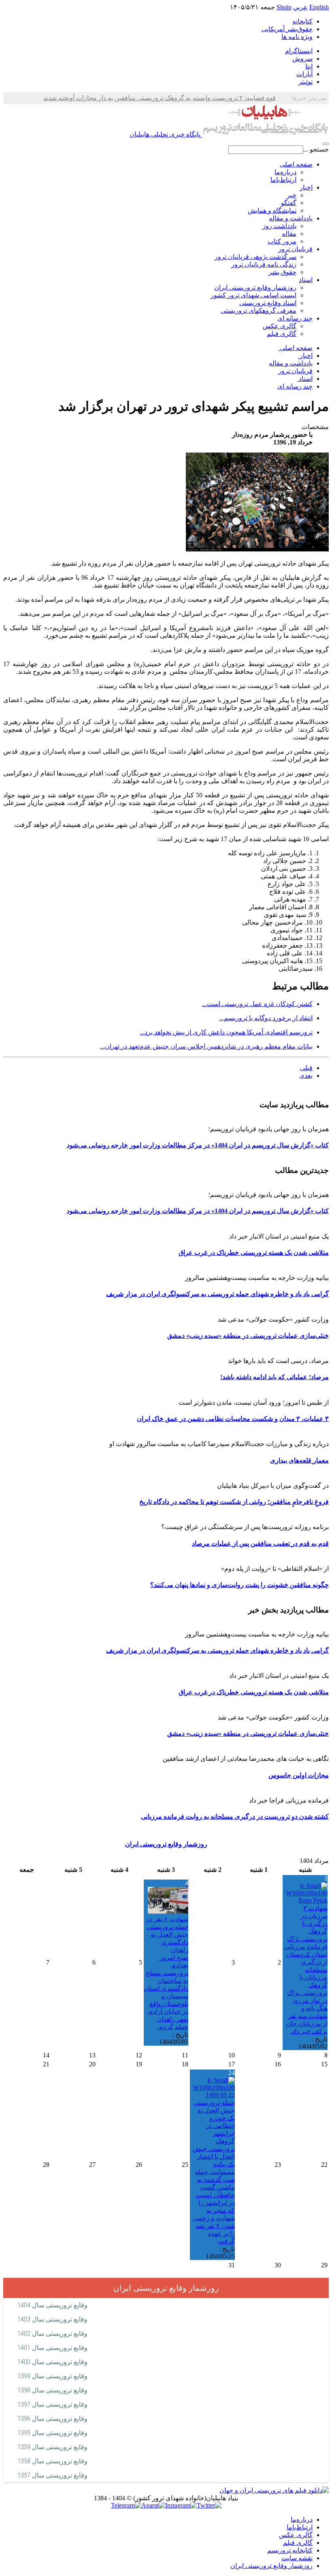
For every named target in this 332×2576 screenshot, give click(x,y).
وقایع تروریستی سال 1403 (52, 2319)
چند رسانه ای (295, 318)
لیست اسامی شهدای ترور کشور (253, 295)
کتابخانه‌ (302, 21)
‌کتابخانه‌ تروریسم (290, 2550)
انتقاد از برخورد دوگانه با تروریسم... (266, 1018)
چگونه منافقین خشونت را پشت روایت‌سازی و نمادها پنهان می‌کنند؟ (239, 1585)
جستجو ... (316, 149)
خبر (292, 195)
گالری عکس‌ (296, 2535)
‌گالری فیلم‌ (298, 2543)
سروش (302, 59)
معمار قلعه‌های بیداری (299, 1460)
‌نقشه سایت (297, 2558)
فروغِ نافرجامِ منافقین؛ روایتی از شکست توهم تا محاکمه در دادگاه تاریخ (234, 1502)
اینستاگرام (299, 51)
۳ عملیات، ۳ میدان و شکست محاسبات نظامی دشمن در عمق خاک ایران (233, 1419)
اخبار (306, 187)
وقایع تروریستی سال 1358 (52, 2461)
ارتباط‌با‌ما (283, 180)
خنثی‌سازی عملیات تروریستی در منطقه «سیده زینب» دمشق (248, 1336)
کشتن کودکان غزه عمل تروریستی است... (257, 1004)
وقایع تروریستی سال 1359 (52, 2447)
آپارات (304, 74)
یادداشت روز (279, 226)
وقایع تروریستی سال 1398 (52, 2390)
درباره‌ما (285, 172)
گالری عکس (280, 326)
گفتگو (289, 203)
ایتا (309, 66)
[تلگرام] (126, 2505)
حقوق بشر (282, 272)
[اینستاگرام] (181, 2505)
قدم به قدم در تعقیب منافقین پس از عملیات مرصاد (260, 1543)
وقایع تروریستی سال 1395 (52, 2433)
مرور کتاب (282, 241)
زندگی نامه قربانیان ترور (264, 264)
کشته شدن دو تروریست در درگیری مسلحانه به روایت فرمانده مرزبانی (235, 1817)
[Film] (274, 2490)
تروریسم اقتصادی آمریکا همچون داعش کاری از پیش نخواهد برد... (226, 1032)
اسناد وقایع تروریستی (268, 303)
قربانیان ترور (295, 249)
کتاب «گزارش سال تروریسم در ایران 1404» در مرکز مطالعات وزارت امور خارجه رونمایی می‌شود (198, 1145)
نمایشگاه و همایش (272, 210)
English (319, 7)
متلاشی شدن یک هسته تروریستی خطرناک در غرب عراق (254, 1253)
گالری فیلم (282, 334)
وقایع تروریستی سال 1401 (52, 2348)
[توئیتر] (209, 2505)
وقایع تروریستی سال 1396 (52, 2419)
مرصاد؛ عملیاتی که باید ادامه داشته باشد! (275, 1377)
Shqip (284, 7)
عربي (300, 7)
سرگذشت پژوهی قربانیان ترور (255, 257)
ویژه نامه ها (297, 37)
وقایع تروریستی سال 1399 (52, 2376)
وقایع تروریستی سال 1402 (52, 2334)
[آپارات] (153, 2505)
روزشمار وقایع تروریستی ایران (255, 287)
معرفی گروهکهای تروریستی (259, 311)
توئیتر (305, 82)
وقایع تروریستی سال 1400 (52, 2362)
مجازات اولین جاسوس (299, 1775)
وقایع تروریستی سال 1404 (52, 2305)
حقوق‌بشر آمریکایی (287, 29)
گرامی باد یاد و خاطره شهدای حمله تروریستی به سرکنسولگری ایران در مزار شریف (217, 1294)
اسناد (306, 280)
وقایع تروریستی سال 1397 (52, 2404)
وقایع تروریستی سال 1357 (52, 2475)
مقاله (289, 234)
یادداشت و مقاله (291, 218)
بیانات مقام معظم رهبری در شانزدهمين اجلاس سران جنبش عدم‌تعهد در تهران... (206, 1046)
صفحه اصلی (296, 164)
